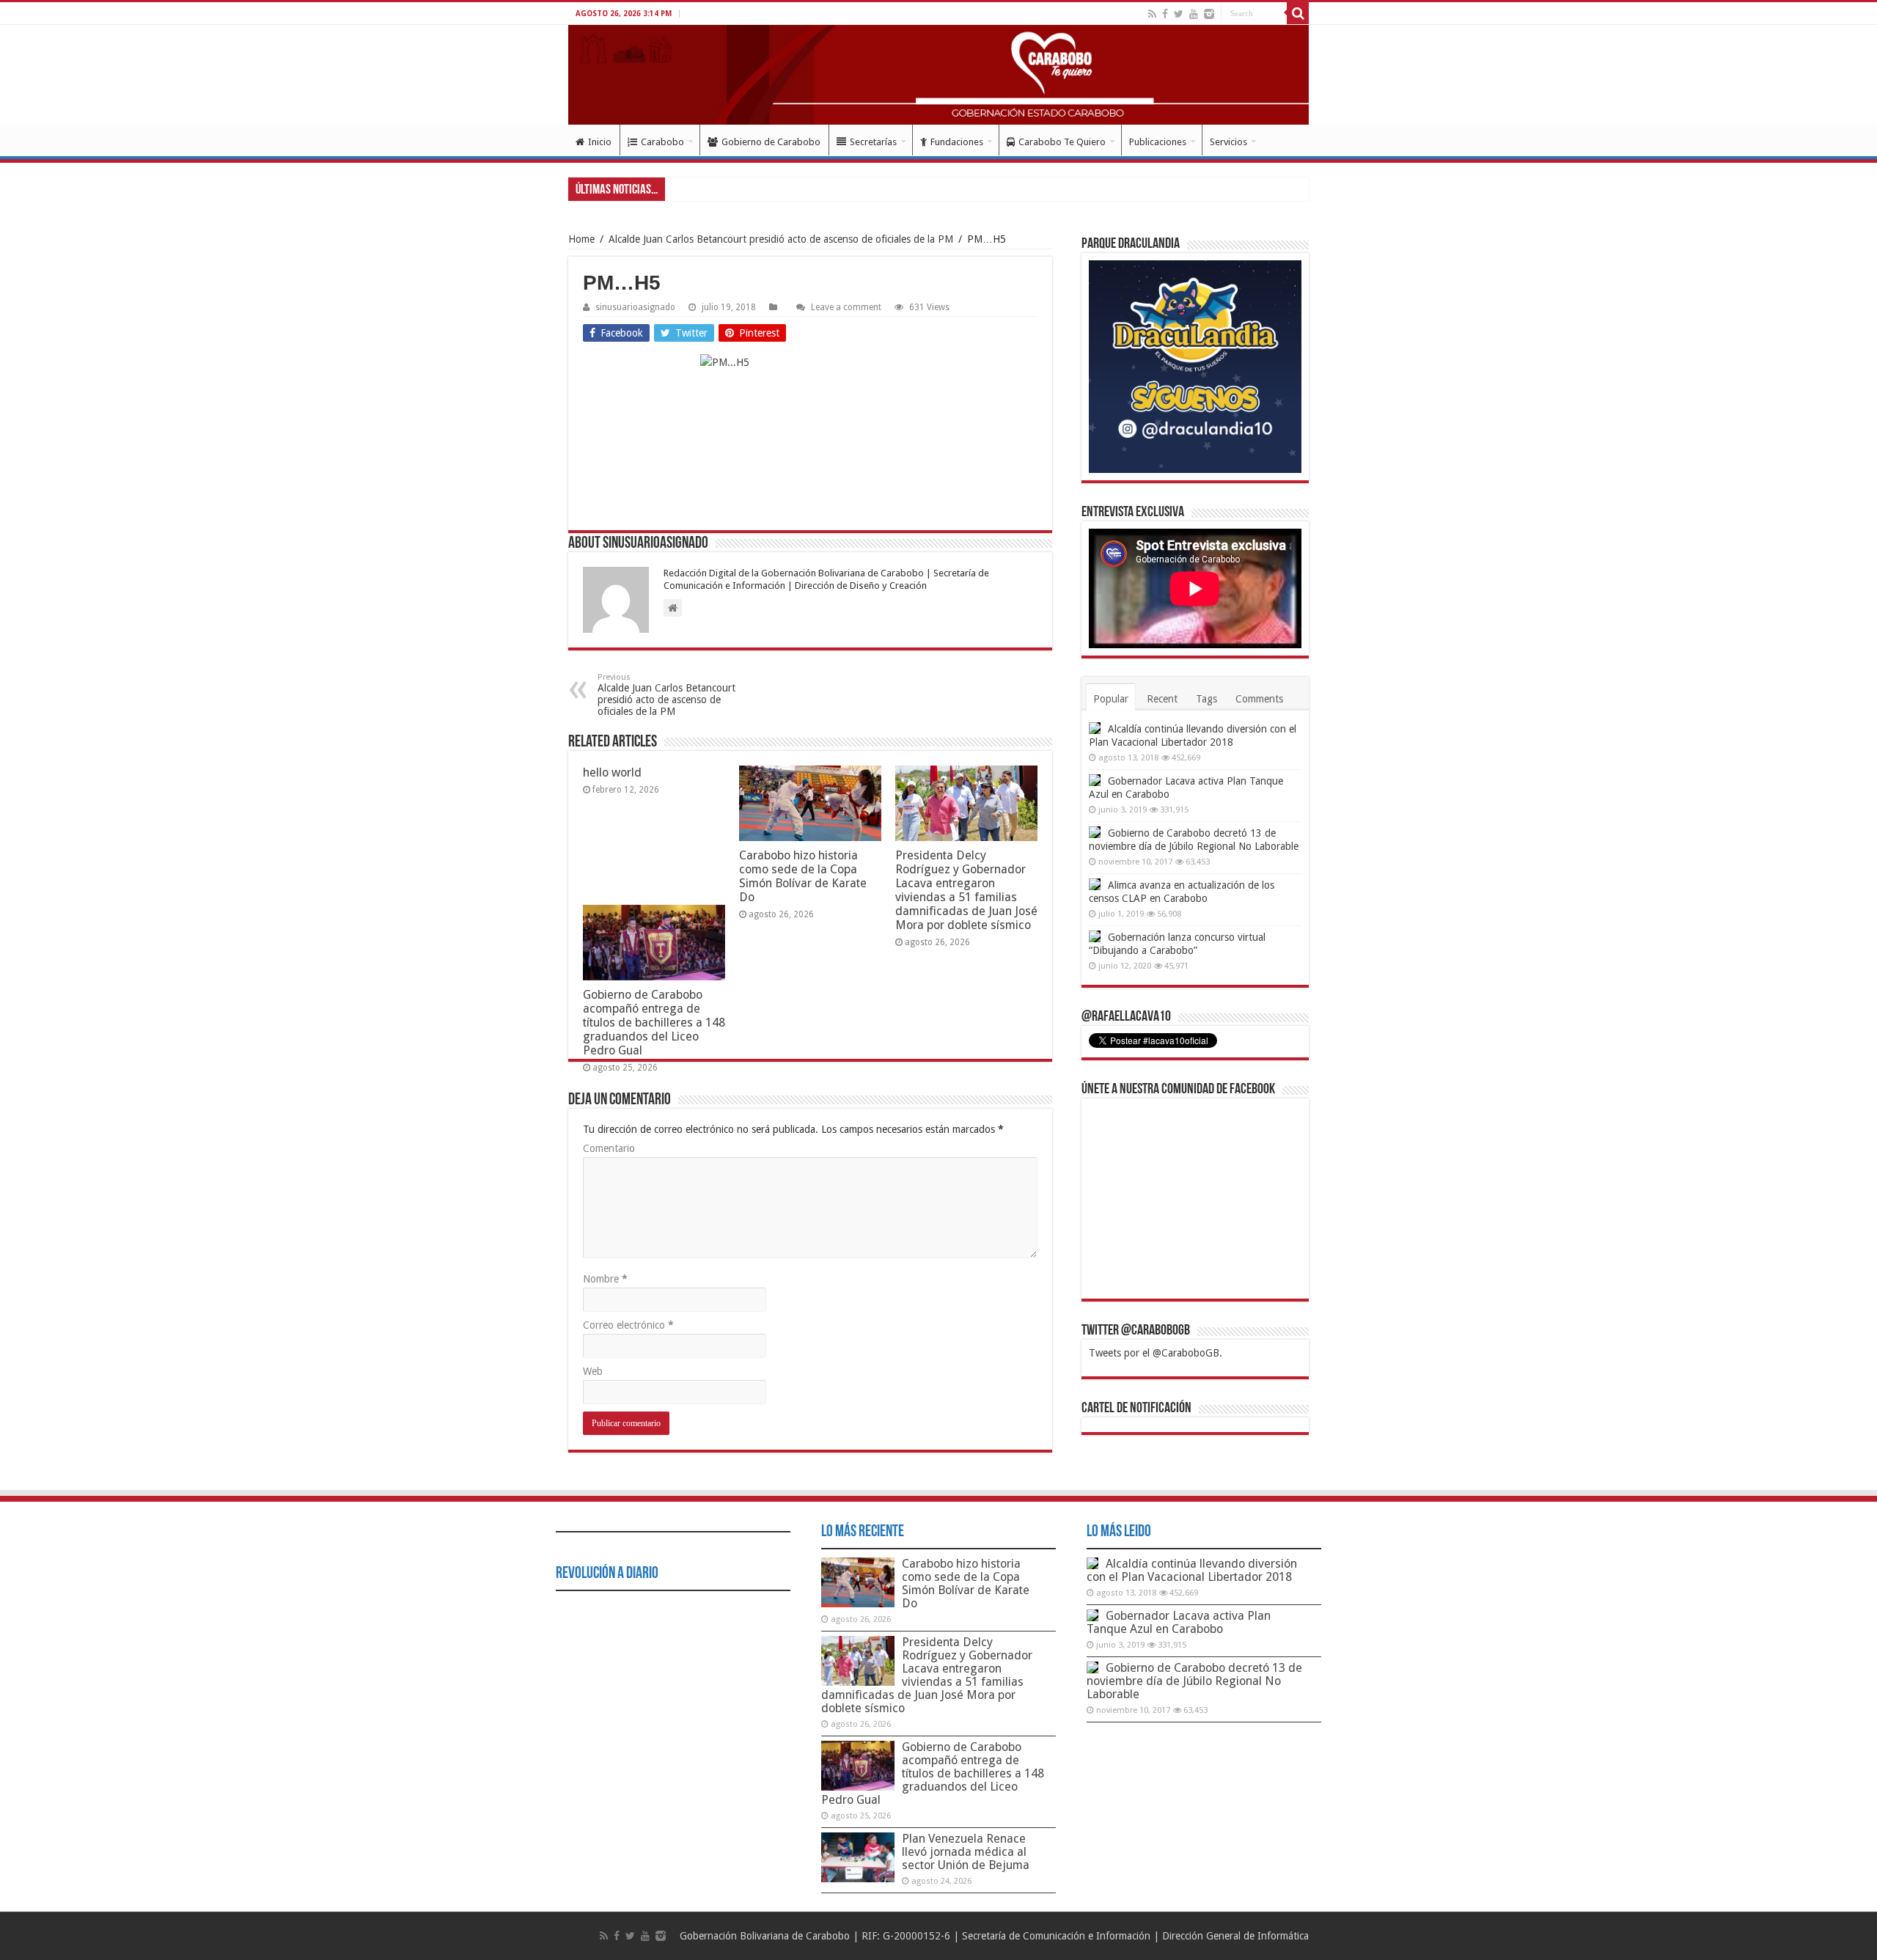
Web (593, 1371)
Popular (1111, 699)
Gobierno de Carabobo (771, 142)
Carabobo (662, 142)
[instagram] (1209, 14)
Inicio (600, 142)
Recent (1162, 699)
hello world (612, 772)
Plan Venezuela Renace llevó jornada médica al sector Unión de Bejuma (966, 1852)
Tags (1206, 699)
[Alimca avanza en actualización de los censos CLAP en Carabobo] (1095, 884)
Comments (1259, 699)
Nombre (605, 1279)
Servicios (1228, 142)
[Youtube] (1194, 14)
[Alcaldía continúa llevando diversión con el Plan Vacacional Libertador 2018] (1095, 728)
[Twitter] (1179, 14)
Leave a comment (846, 307)
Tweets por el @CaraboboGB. (1156, 1353)
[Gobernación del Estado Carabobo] (938, 75)
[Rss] (1152, 14)
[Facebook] (1165, 14)
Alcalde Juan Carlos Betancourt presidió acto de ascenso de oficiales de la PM (781, 239)
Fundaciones (957, 142)
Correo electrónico (628, 1325)
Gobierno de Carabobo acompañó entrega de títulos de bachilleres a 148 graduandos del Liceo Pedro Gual (654, 1023)
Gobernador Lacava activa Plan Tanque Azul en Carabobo (1179, 1622)
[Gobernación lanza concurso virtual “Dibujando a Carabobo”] (1095, 936)
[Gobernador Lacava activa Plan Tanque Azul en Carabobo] (1095, 780)
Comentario (609, 1148)
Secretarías (873, 142)
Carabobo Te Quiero (1062, 142)
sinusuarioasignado (635, 307)
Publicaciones (1158, 142)
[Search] (1298, 13)
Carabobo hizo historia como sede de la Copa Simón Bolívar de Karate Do (803, 876)
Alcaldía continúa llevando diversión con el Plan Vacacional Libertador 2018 (1192, 1570)
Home (581, 239)
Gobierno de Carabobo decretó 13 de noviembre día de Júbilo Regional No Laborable (1194, 1681)
